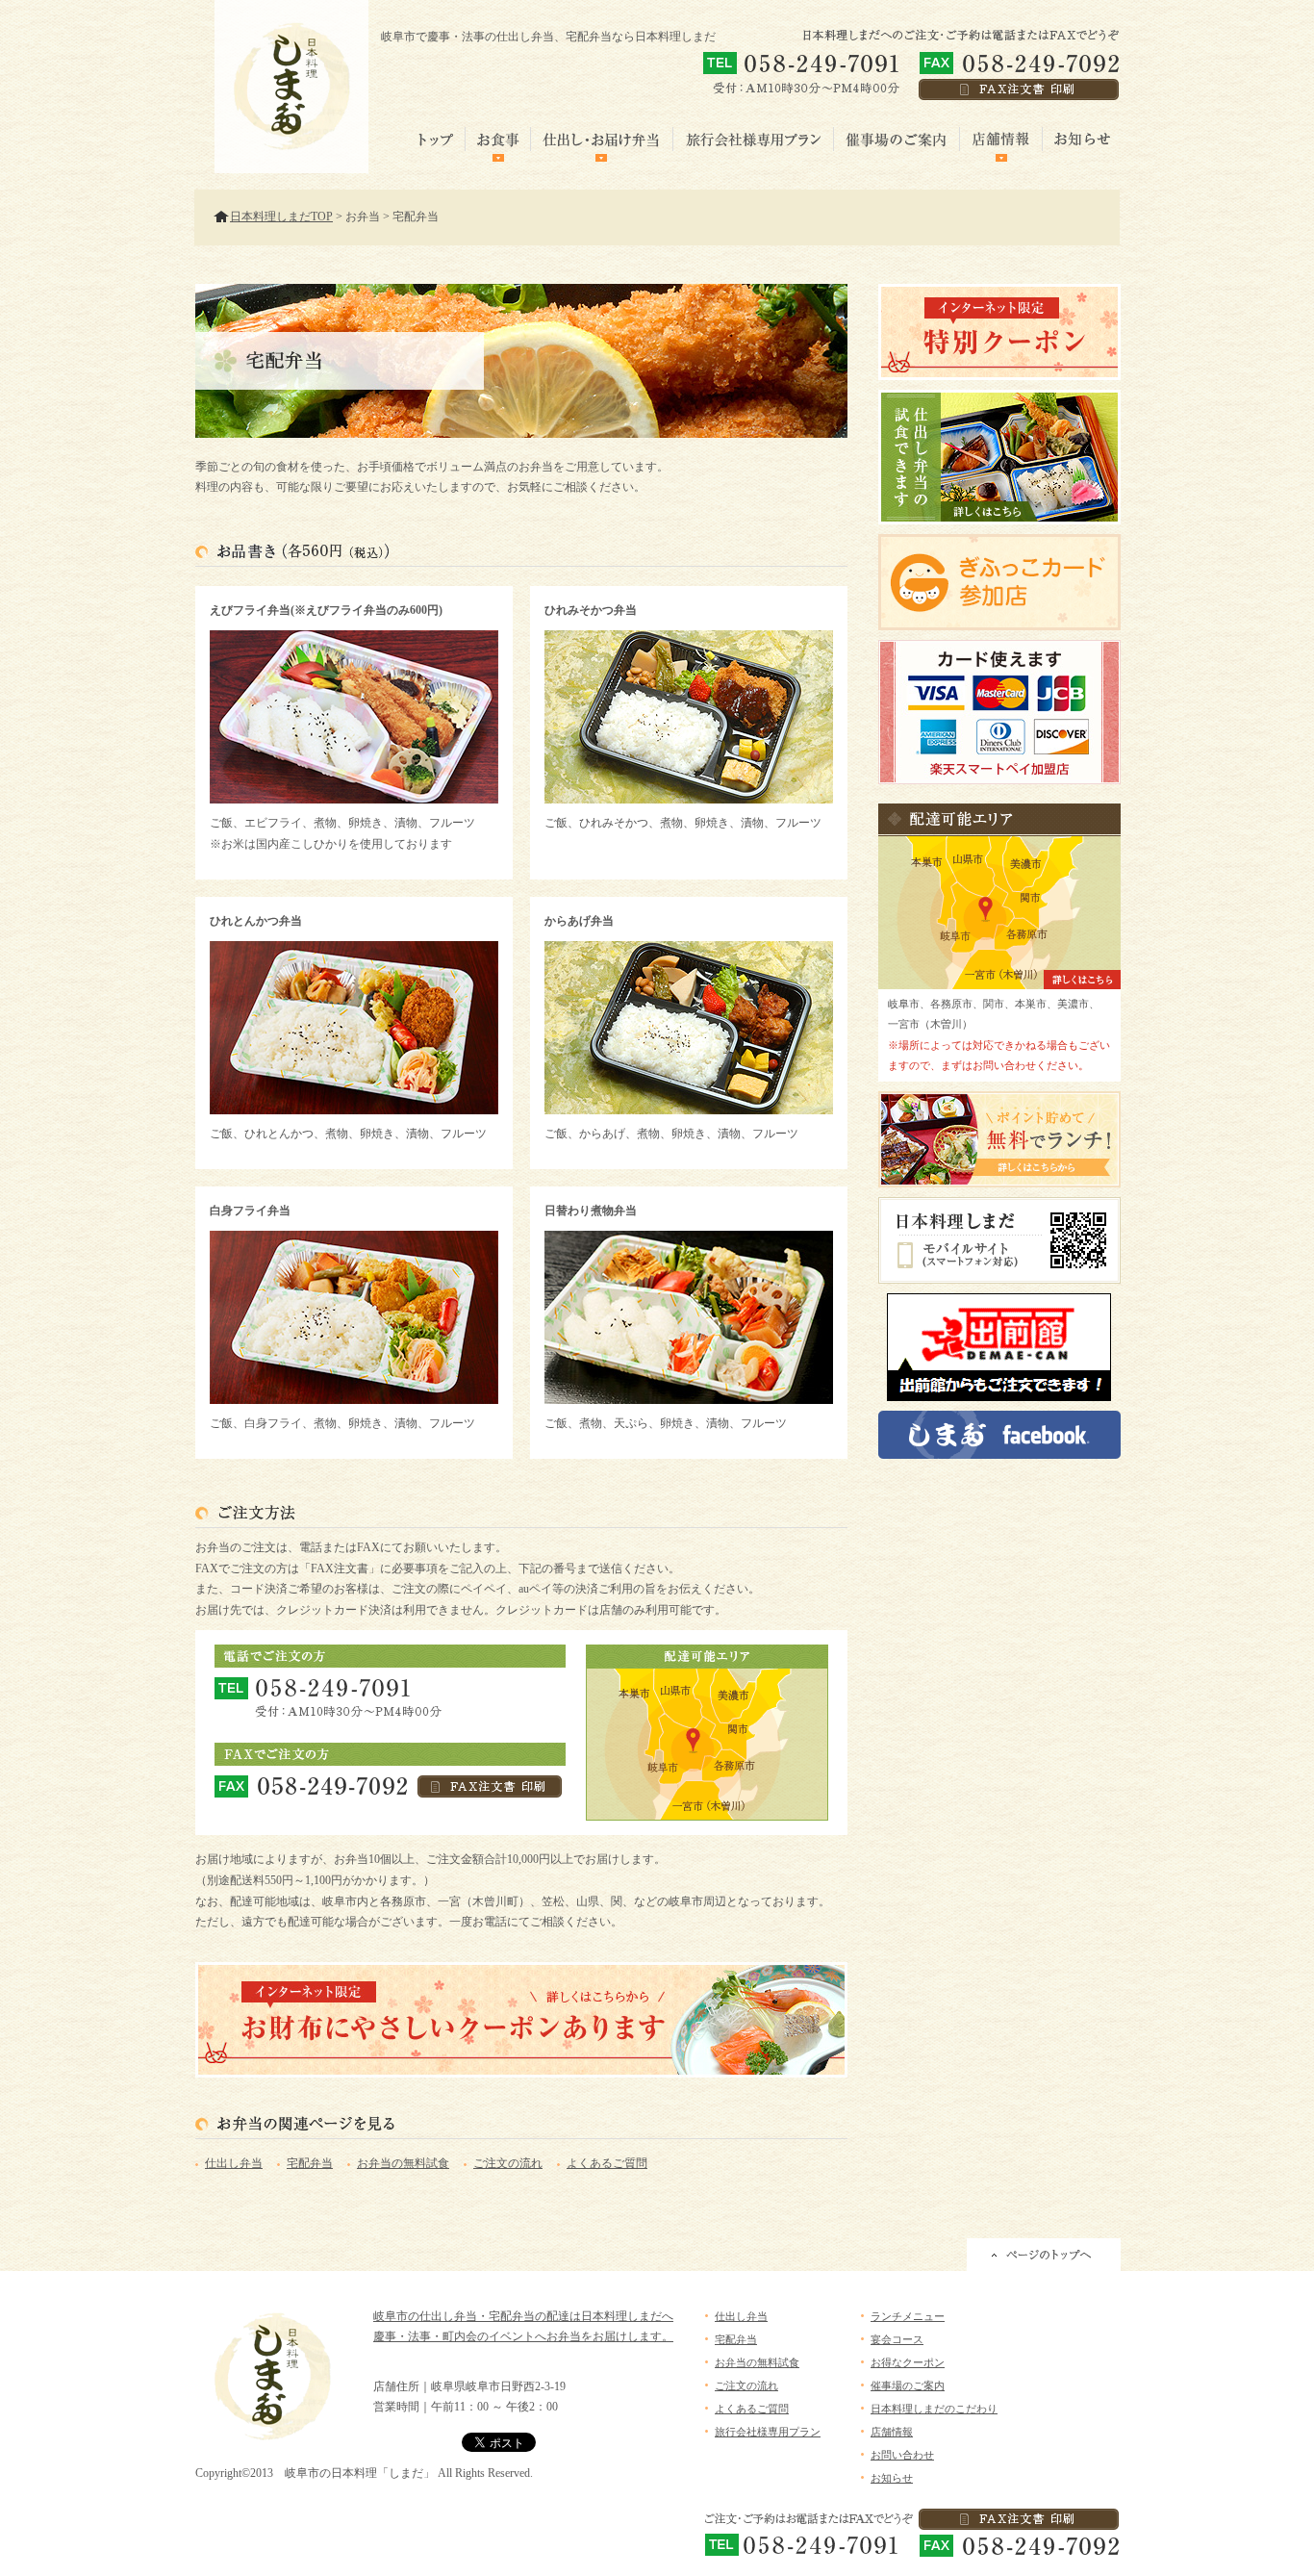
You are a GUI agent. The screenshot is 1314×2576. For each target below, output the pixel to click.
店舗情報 (892, 2432)
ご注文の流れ (508, 2163)
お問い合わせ (902, 2455)
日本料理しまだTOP (281, 217)
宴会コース (897, 2339)
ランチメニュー (908, 2316)
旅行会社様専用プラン (768, 2432)
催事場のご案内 (908, 2385)
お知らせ (892, 2478)
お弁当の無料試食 (403, 2163)
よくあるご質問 (607, 2163)
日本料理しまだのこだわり (934, 2409)
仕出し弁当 (234, 2163)
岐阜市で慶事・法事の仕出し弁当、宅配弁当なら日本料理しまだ (548, 37)
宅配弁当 (310, 2163)
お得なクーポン (908, 2362)
